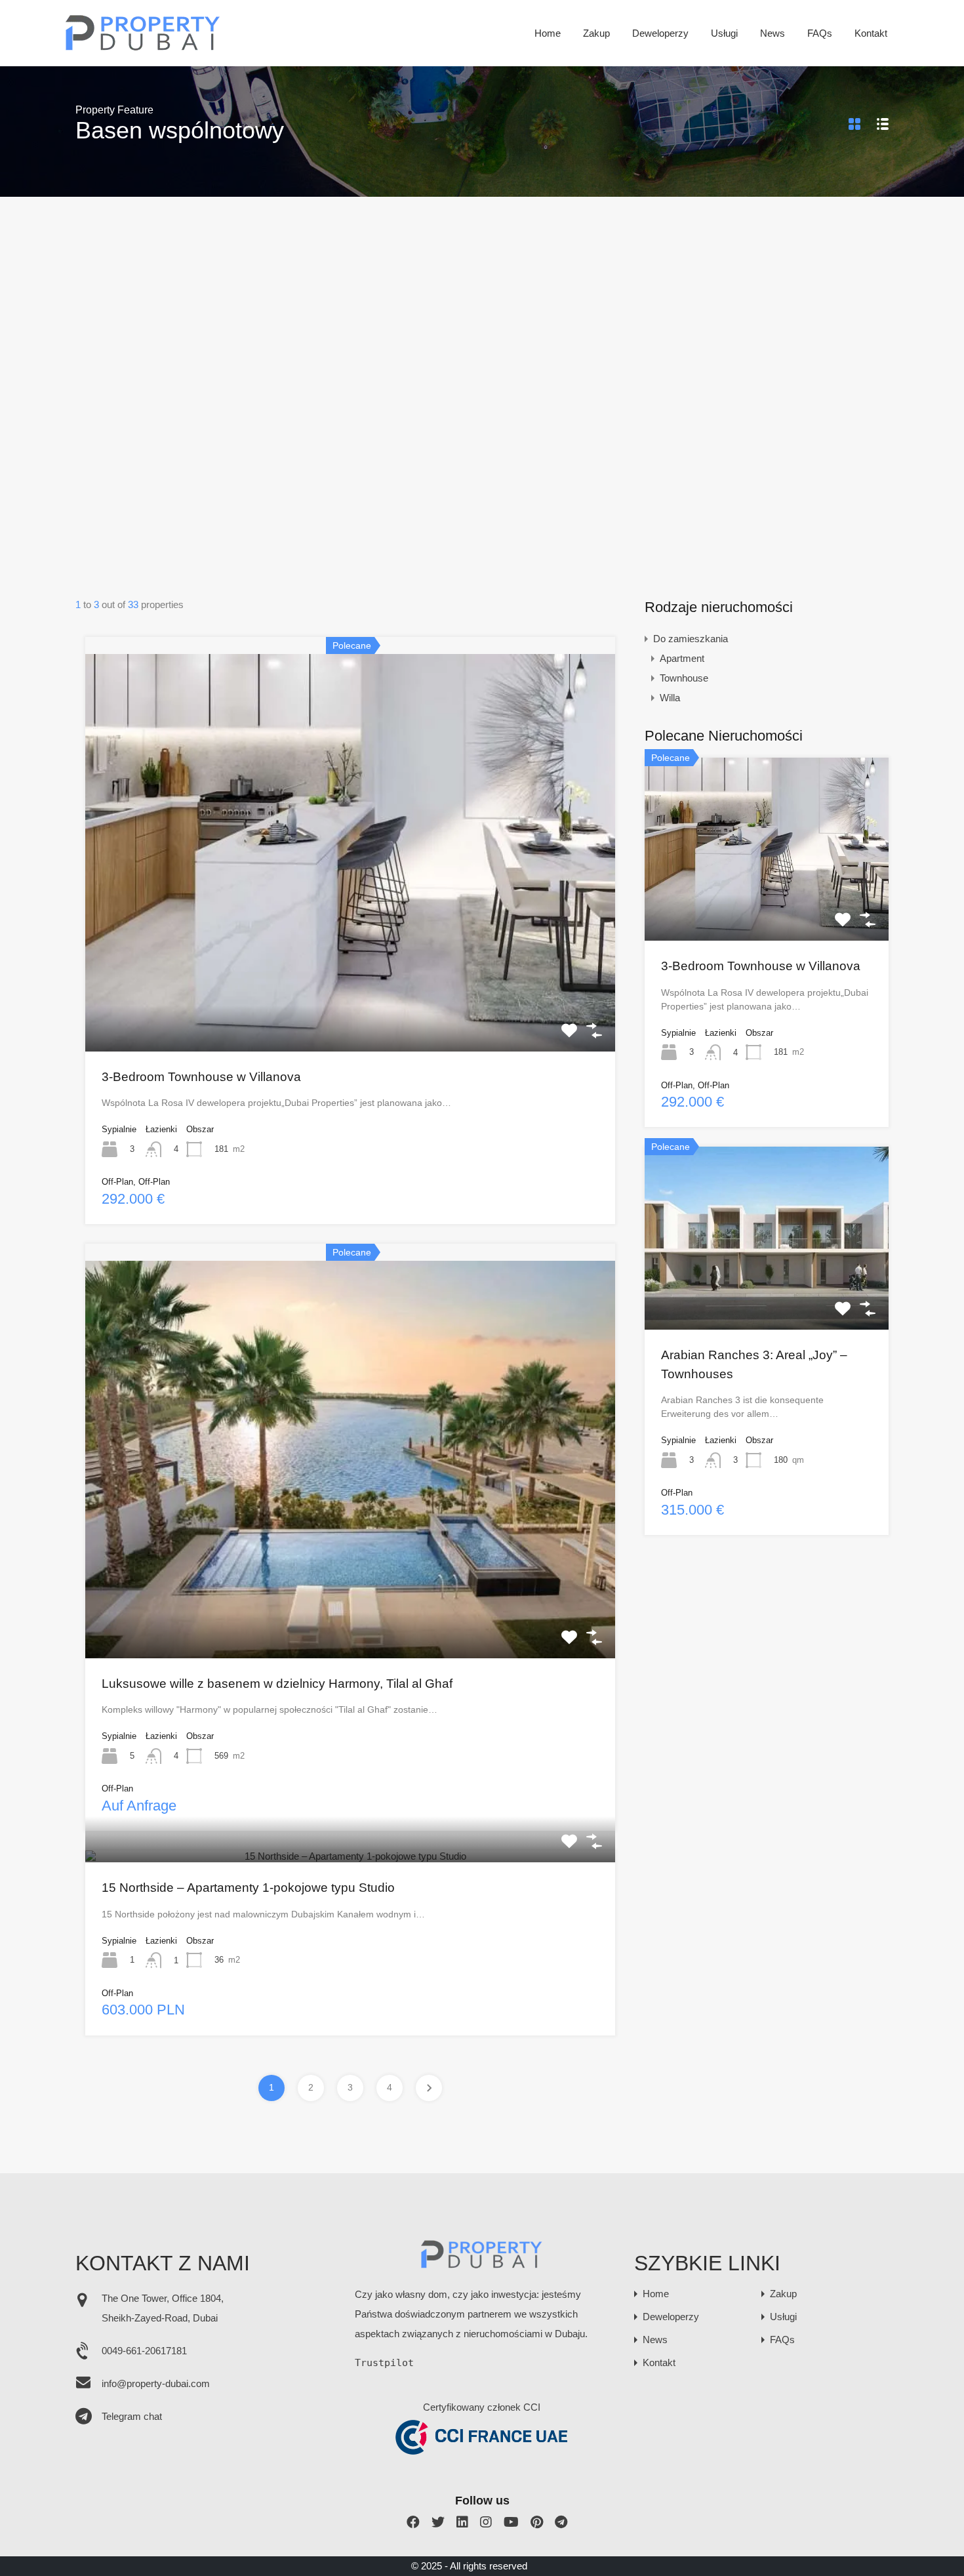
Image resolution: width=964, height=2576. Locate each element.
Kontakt (871, 33)
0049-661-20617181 (144, 2351)
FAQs (820, 33)
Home (548, 33)
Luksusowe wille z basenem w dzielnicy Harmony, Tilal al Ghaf (277, 1684)
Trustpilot (384, 2363)
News (773, 33)
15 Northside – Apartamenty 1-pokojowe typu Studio (248, 1888)
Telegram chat (132, 2416)
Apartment (682, 658)
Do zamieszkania (691, 639)
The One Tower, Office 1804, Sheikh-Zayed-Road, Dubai (163, 2308)
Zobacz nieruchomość (350, 971)
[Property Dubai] (143, 47)
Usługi (724, 33)
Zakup (596, 33)
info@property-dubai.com (156, 2383)
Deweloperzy (660, 33)
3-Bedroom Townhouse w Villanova (201, 1077)
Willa (670, 698)
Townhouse (684, 678)
